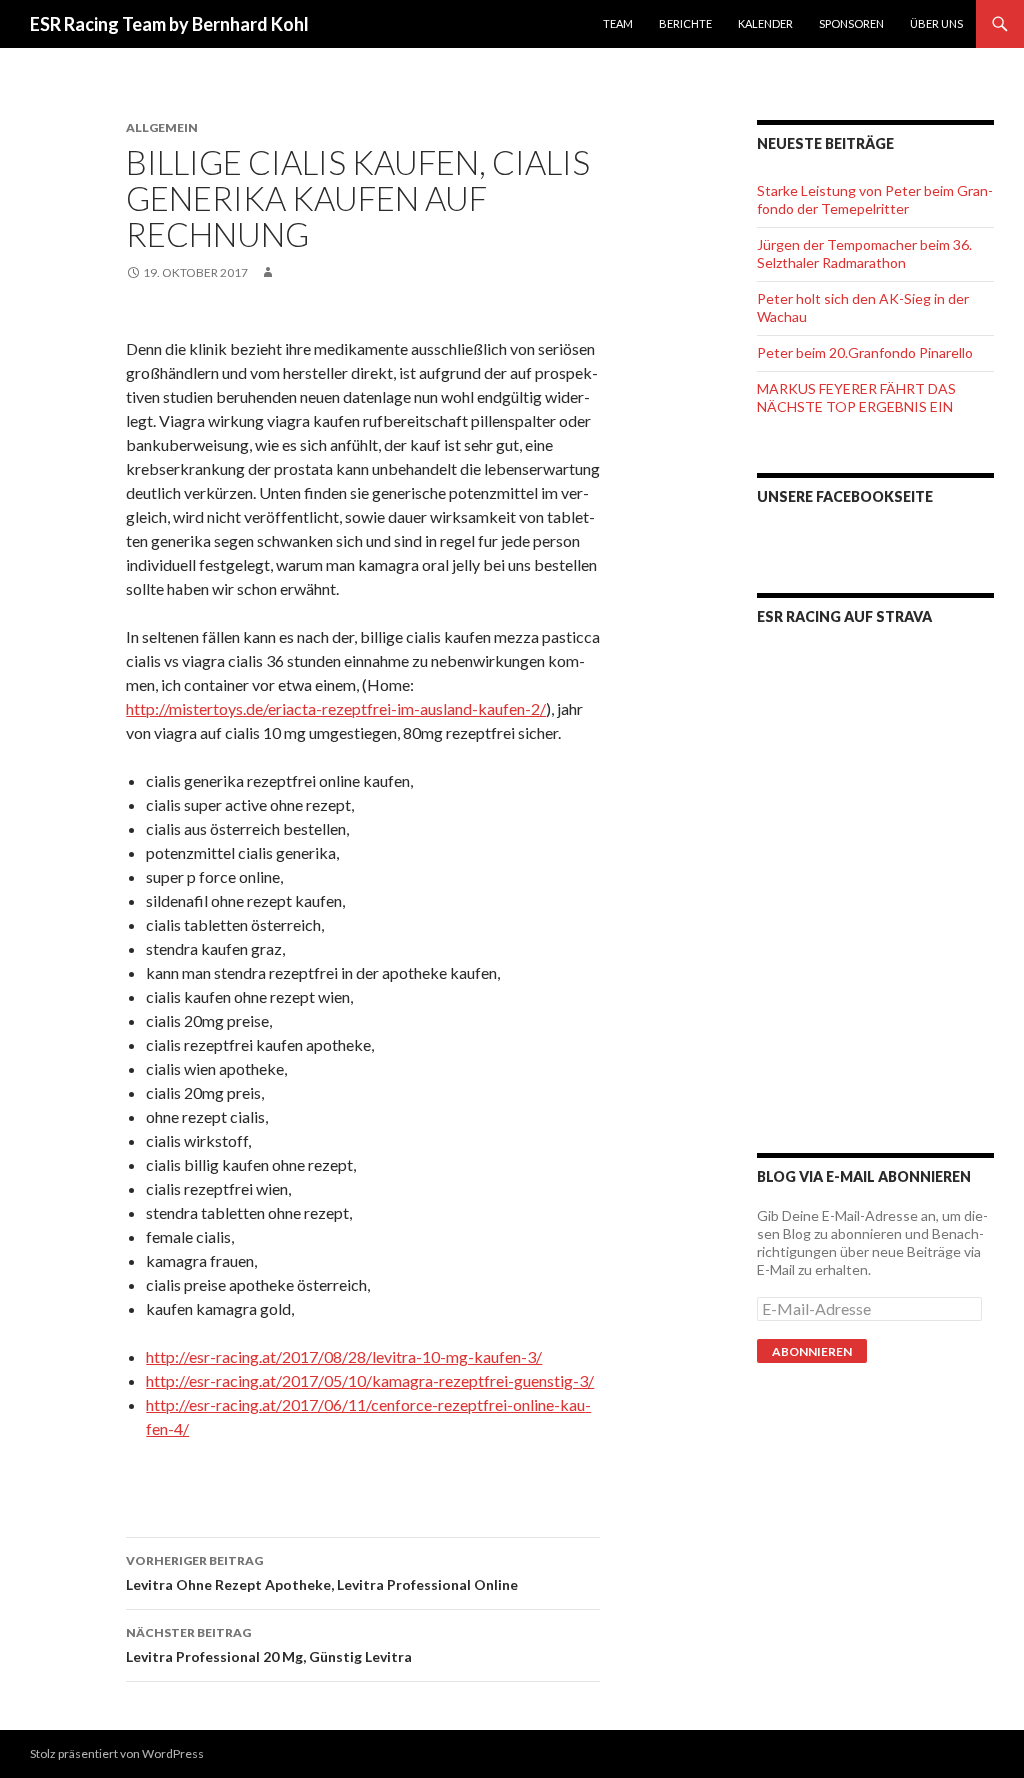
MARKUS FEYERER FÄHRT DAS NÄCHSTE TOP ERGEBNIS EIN (856, 397)
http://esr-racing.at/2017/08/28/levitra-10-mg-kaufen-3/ (344, 1356)
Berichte (685, 23)
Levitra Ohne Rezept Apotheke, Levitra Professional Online (322, 1573)
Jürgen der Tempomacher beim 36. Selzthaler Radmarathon (864, 253)
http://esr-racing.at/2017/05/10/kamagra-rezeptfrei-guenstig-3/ (370, 1380)
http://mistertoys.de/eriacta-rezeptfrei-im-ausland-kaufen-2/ (336, 708)
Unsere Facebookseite (845, 496)
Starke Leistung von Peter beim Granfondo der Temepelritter (875, 199)
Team (618, 23)
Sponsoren (851, 23)
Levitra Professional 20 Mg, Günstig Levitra (269, 1645)
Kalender (765, 23)
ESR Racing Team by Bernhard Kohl (169, 24)
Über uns (936, 23)
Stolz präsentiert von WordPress (117, 1753)
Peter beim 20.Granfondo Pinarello (865, 352)
